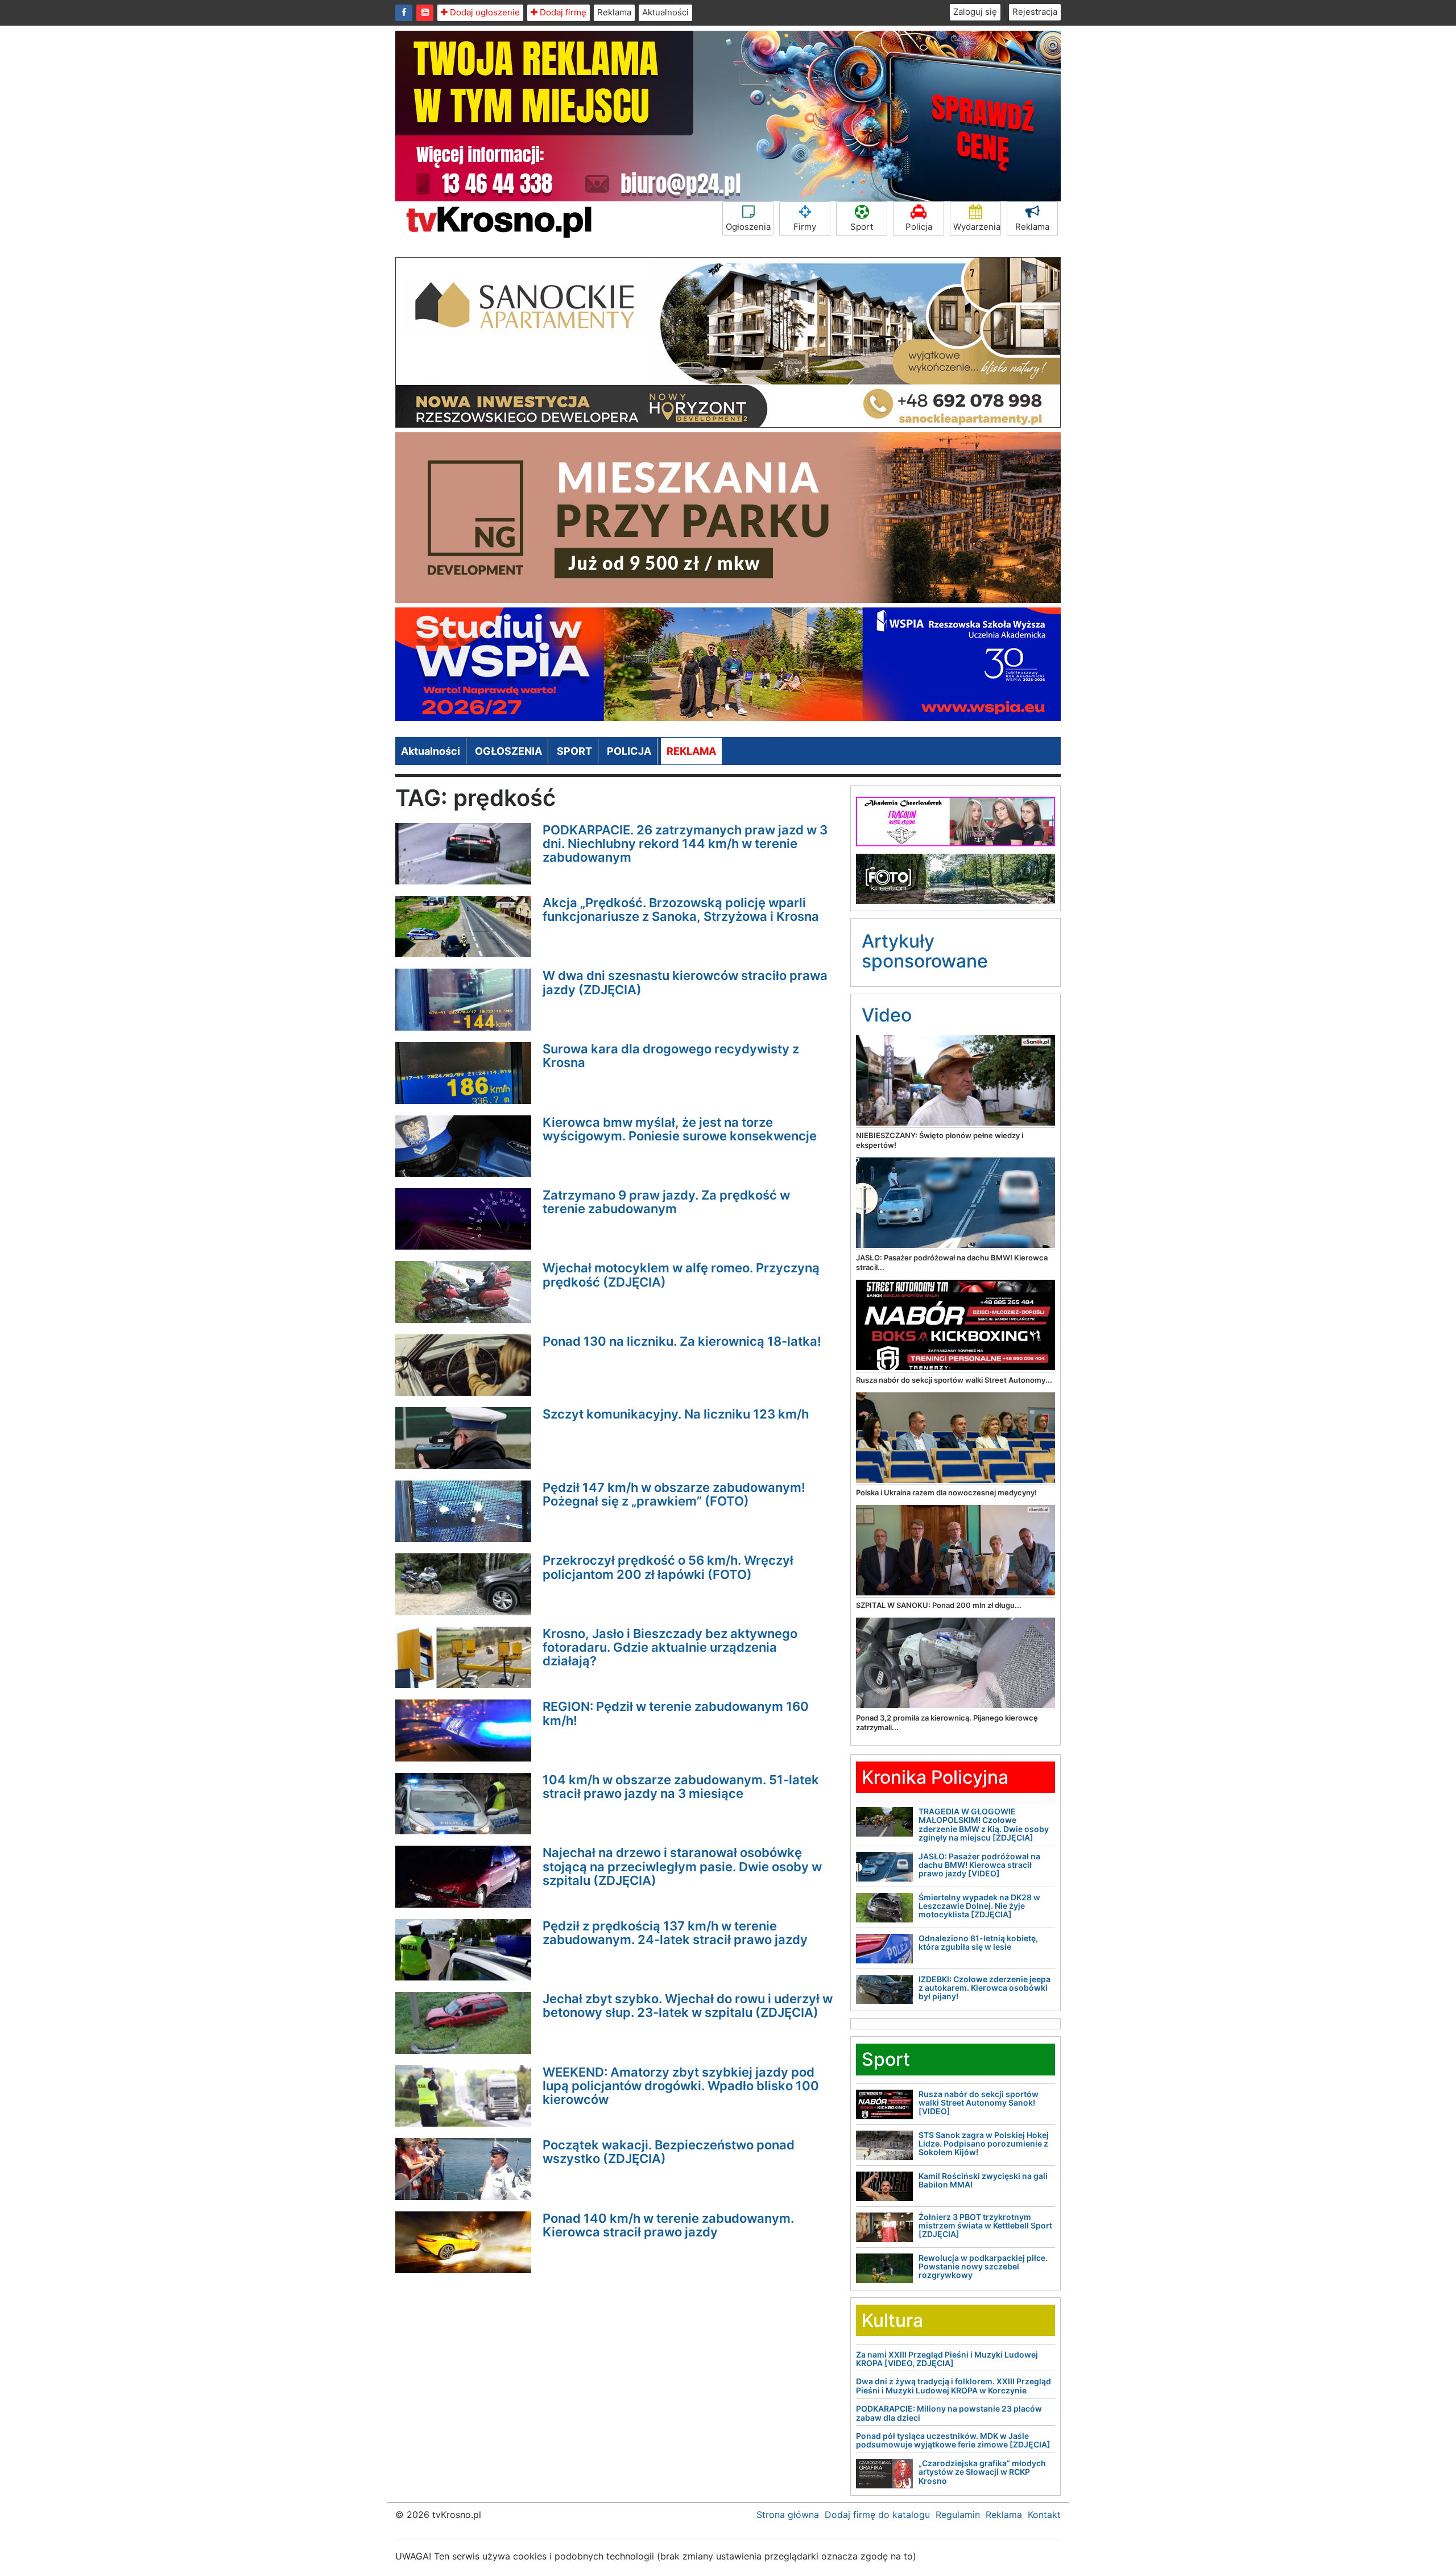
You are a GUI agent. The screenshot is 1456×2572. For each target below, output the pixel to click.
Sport (862, 227)
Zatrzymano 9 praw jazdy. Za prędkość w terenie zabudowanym (666, 1202)
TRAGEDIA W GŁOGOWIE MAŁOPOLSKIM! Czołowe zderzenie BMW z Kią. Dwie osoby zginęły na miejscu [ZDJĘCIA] (984, 1824)
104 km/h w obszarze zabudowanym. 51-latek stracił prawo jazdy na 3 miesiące (681, 1787)
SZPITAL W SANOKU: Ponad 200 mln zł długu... (939, 1605)
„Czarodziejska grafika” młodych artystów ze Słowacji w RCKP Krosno (982, 2472)
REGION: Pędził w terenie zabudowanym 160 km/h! (676, 1713)
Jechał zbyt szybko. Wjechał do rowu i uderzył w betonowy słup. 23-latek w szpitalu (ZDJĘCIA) (688, 2006)
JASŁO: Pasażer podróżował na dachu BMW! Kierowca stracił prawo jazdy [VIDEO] (979, 1865)
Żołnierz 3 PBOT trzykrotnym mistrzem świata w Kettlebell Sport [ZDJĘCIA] (985, 2226)
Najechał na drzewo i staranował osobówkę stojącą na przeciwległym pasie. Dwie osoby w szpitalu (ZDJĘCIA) (682, 1866)
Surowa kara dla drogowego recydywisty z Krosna (671, 1056)
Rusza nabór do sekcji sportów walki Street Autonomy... (954, 1380)
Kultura (892, 2320)
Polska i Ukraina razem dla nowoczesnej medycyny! (946, 1492)
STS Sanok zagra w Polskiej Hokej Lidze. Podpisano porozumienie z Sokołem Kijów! (984, 2144)
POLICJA (629, 751)
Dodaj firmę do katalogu (877, 2515)
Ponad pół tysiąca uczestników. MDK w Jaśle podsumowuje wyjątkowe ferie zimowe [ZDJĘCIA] (953, 2440)
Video (887, 1015)
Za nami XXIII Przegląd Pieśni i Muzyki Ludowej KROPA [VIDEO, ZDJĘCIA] (947, 2359)
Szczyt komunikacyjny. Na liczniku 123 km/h (676, 1414)
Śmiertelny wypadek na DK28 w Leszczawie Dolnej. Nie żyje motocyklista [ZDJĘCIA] (979, 1906)
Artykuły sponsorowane (925, 951)
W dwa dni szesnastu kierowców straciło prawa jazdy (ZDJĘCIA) (685, 982)
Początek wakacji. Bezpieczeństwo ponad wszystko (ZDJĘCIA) (669, 2152)
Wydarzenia (977, 227)
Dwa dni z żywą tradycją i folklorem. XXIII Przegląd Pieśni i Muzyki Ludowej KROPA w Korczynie (954, 2385)
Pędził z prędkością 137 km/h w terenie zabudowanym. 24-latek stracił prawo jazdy (675, 1933)
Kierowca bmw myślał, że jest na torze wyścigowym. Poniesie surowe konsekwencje (680, 1129)
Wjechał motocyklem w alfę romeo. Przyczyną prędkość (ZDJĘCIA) (681, 1275)
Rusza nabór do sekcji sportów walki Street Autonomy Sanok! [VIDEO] (979, 2103)
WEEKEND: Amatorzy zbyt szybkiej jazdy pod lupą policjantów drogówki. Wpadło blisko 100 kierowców (681, 2086)
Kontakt (1044, 2515)
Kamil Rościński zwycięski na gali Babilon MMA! (983, 2180)
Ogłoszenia (748, 227)
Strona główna (788, 2515)
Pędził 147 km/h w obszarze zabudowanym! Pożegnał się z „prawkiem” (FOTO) (674, 1494)
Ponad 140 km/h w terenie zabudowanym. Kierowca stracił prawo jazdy (668, 2225)
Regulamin (958, 2515)
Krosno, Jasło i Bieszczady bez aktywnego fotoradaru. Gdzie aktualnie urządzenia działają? (670, 1647)
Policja (919, 227)
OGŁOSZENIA (508, 751)
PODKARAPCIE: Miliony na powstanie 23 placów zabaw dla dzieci (949, 2413)
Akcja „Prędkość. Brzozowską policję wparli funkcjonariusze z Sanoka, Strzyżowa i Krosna (681, 909)
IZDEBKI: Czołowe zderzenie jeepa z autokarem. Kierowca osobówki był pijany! (985, 1988)
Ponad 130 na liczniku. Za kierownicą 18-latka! (682, 1341)
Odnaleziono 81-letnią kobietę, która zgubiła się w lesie (978, 1942)
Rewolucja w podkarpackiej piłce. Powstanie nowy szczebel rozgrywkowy (983, 2267)
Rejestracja (1035, 12)
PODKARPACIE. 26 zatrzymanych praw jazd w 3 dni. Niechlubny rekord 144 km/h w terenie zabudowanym (685, 843)
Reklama (614, 12)
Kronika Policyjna (935, 1777)
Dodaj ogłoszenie (484, 12)
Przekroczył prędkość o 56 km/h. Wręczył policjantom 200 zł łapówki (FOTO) (668, 1567)
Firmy (805, 227)
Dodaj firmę (562, 12)
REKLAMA (691, 751)
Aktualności (665, 12)
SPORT (574, 751)
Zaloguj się (975, 12)
